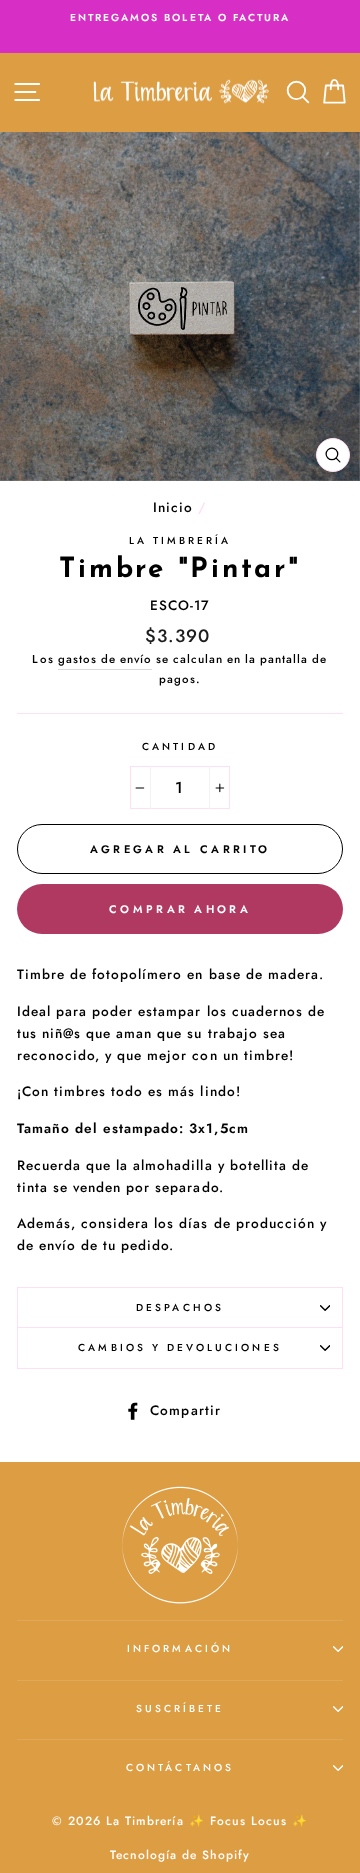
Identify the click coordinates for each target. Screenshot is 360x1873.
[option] (180, 18)
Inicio (173, 507)
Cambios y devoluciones (179, 1347)
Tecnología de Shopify (180, 1855)
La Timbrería (180, 540)
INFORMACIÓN (180, 1648)
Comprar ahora (180, 909)
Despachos (180, 1307)
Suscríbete (180, 1708)
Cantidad (179, 746)
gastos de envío (105, 659)
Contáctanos (180, 1767)
